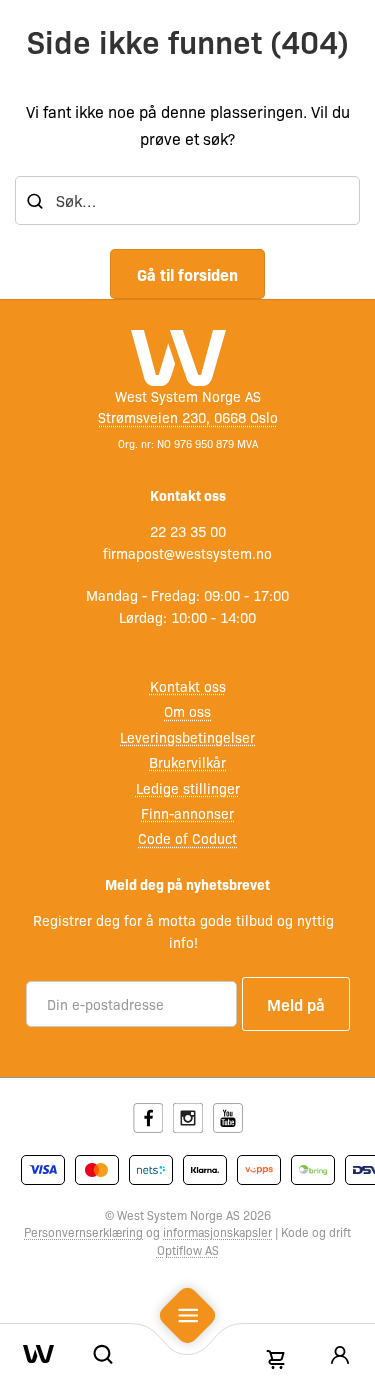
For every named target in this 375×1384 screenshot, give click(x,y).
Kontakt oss (188, 686)
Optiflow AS (188, 1250)
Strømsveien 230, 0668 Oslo (188, 417)
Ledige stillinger (188, 788)
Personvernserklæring (83, 1232)
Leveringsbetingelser (187, 737)
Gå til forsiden (187, 274)
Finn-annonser (187, 813)
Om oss (187, 711)
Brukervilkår (187, 762)
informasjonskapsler (217, 1232)
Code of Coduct (187, 838)
